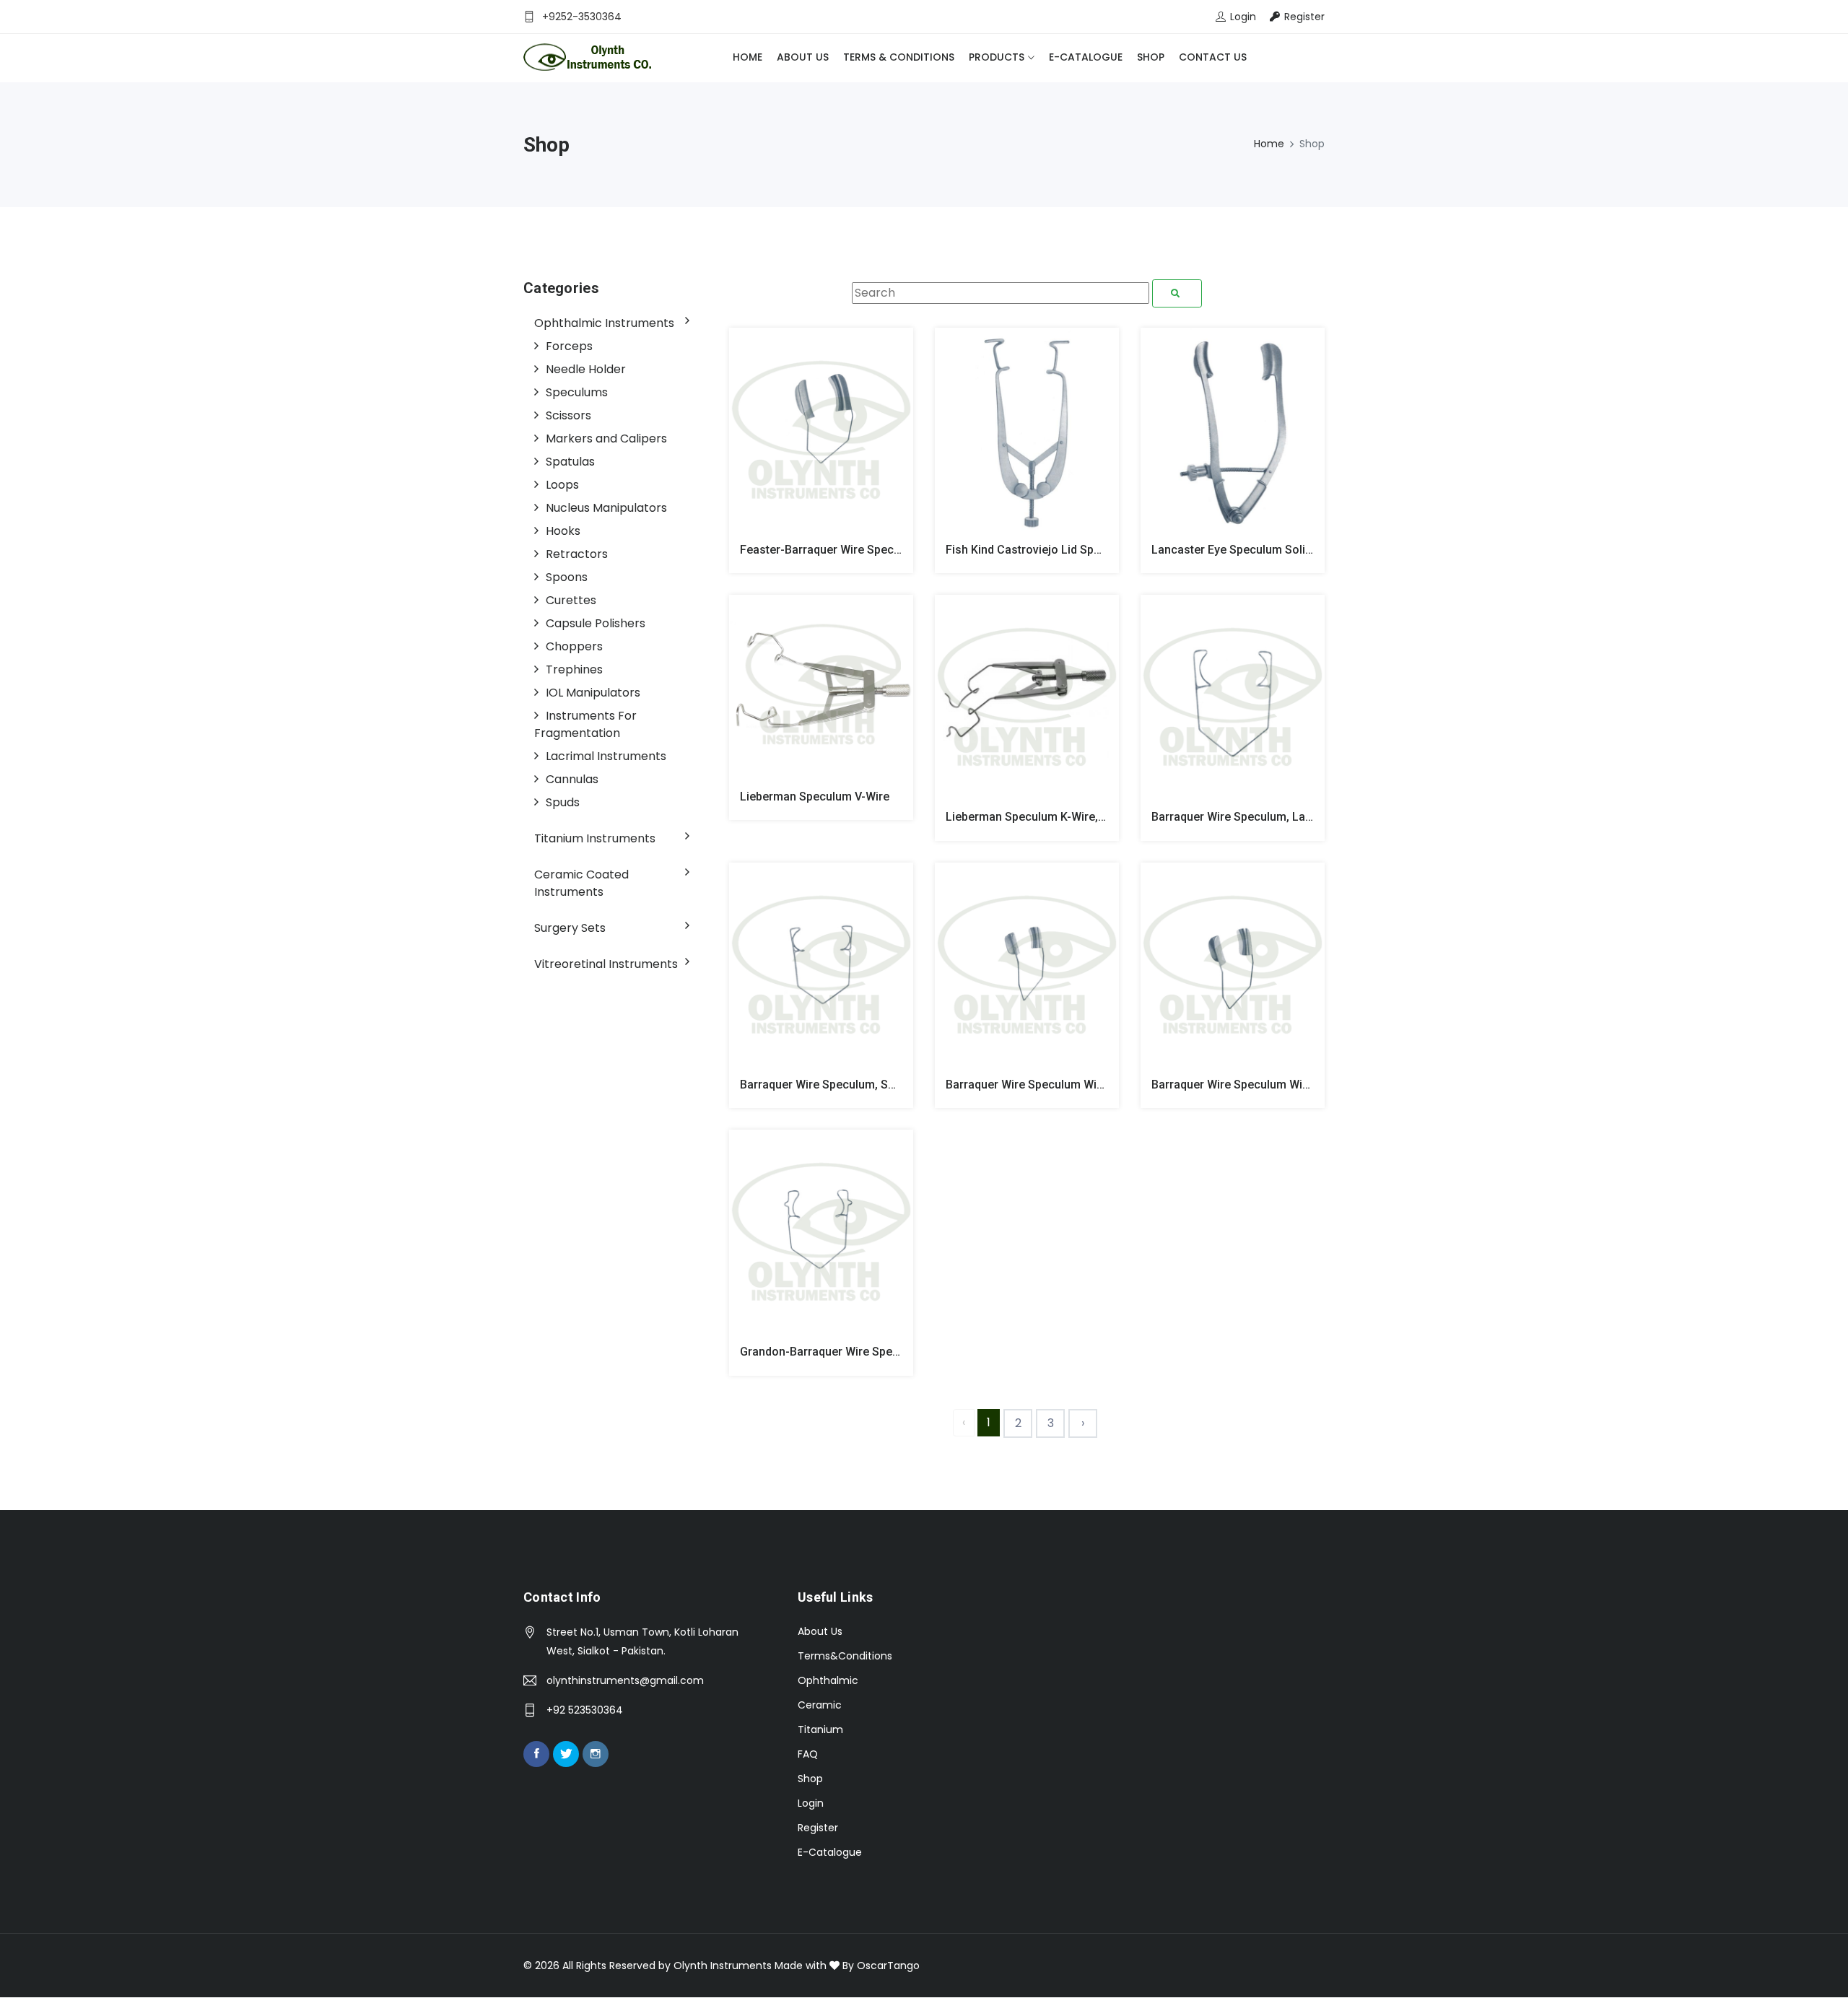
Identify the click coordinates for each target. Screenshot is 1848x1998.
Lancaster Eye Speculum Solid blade (1248, 550)
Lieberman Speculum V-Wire (815, 797)
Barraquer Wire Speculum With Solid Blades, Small (1078, 1085)
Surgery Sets (570, 928)
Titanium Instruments (595, 838)
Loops (562, 485)
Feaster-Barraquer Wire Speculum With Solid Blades (877, 550)
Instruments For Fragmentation (585, 724)
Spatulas (570, 462)
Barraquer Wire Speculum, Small (825, 1085)
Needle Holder (586, 369)
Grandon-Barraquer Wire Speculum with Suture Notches (888, 1352)
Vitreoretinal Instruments (606, 964)
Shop (1151, 57)
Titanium (820, 1729)
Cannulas (572, 779)
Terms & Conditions (899, 57)
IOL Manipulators (593, 693)
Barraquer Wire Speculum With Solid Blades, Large (1285, 1085)
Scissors (568, 415)
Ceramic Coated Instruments (581, 883)
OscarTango (888, 1966)
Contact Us (1213, 57)
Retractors (577, 554)
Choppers (574, 646)
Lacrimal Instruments (606, 756)
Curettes (571, 600)
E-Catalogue (1086, 57)
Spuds (563, 802)
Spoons (567, 577)
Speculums (577, 392)
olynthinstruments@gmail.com (625, 1680)
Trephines (574, 669)
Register (818, 1828)
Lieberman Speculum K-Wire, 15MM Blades (1059, 817)
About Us (803, 57)
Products (997, 57)
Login (811, 1803)
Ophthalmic (828, 1680)
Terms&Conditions (845, 1656)
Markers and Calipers (606, 439)
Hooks (563, 531)
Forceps (569, 346)
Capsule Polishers (596, 623)
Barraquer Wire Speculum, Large (1237, 817)
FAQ (808, 1754)
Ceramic (820, 1705)
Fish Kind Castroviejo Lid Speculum (1039, 550)
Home (748, 57)
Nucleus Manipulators (606, 508)
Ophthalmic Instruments (604, 323)
